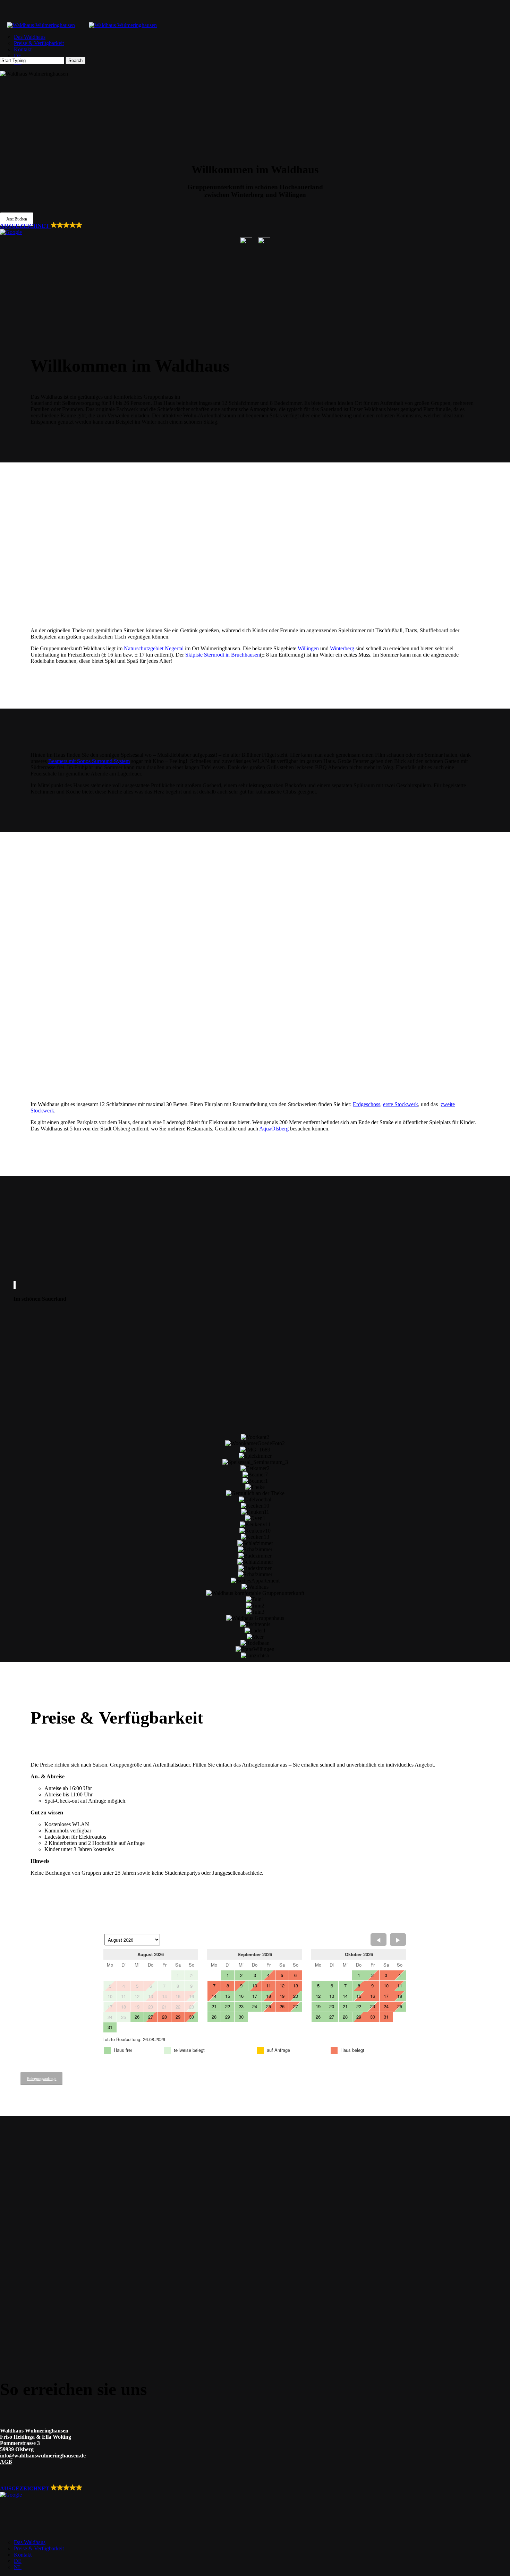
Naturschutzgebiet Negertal (154, 648)
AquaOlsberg (274, 1129)
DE (18, 2561)
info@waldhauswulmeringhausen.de (43, 2456)
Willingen (308, 648)
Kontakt (23, 2555)
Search (75, 60)
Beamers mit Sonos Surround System (89, 761)
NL (18, 2567)
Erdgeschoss (367, 1104)
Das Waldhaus (30, 2542)
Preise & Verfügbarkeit (39, 2548)
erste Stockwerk (401, 1104)
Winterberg (342, 648)
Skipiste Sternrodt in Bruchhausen (223, 655)
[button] (17, 219)
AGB (6, 2462)
